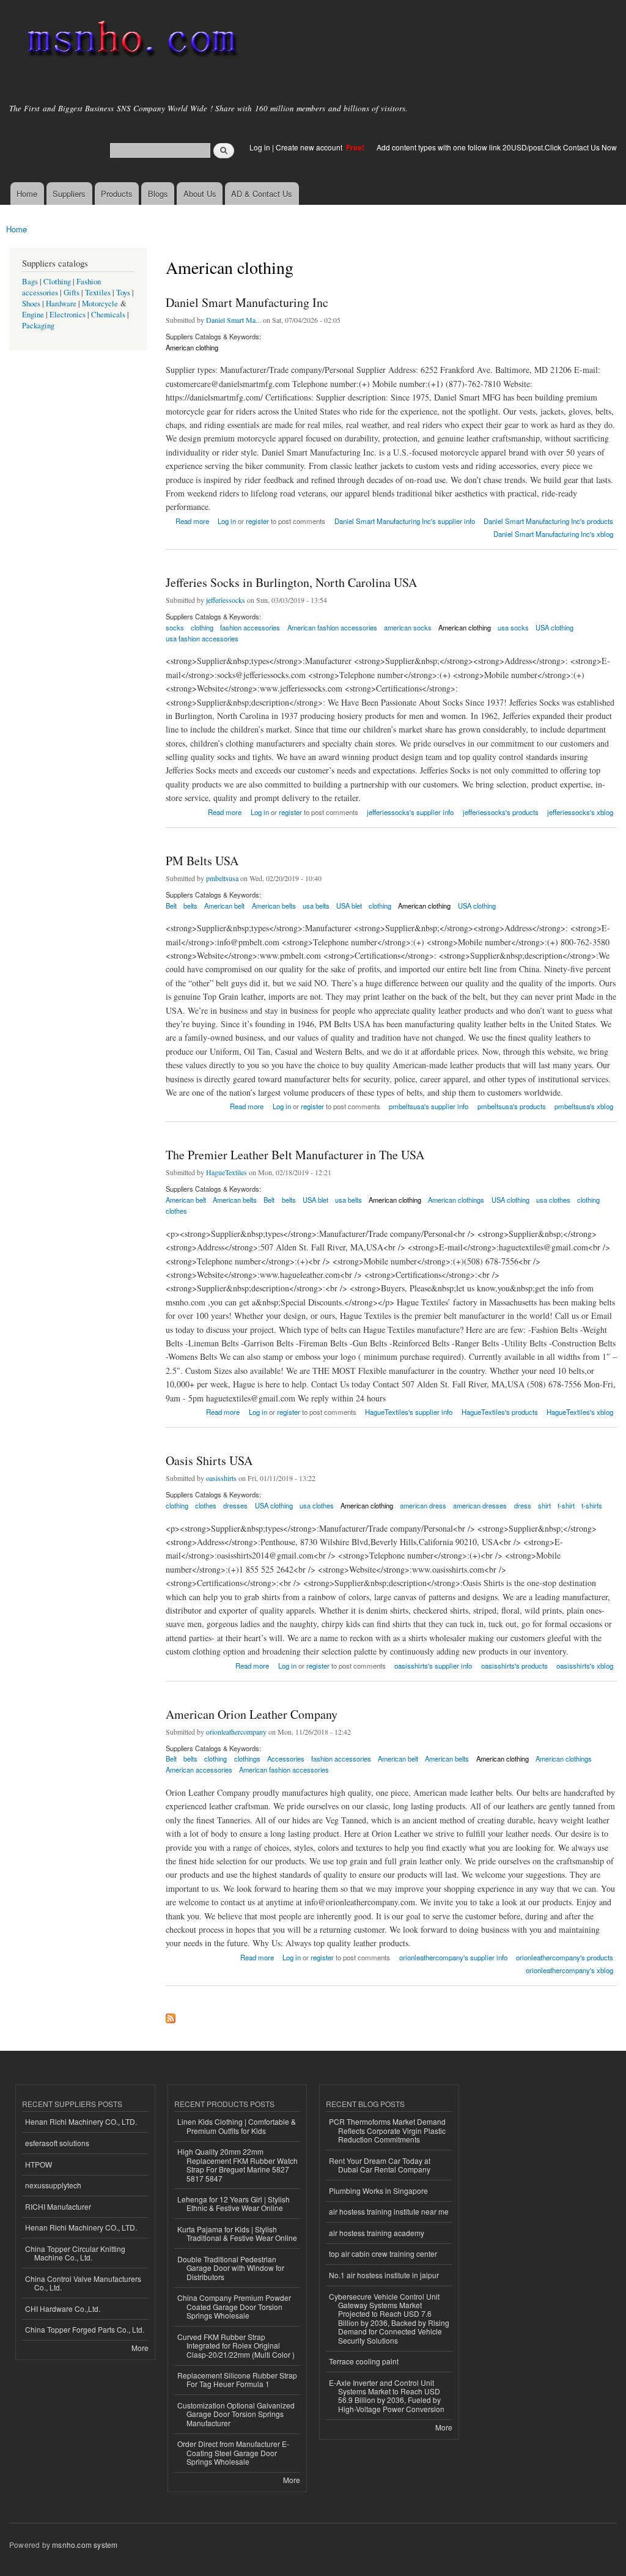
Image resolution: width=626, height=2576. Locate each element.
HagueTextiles (226, 1172)
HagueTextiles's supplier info (409, 1412)
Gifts (72, 293)
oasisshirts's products (514, 1666)
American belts (274, 906)
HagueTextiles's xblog (580, 1412)
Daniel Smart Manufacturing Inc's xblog (553, 534)
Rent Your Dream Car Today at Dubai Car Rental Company (380, 2165)
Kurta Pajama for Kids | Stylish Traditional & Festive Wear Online (237, 2233)
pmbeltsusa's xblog (584, 1106)
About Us (200, 194)
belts (190, 906)
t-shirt (566, 1505)
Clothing (57, 282)
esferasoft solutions (57, 2143)
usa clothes (553, 1200)
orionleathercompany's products (565, 1957)
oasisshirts (221, 1478)
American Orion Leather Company (252, 1714)
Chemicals (109, 315)
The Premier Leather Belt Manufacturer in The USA (295, 1155)
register (257, 521)
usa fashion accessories (202, 638)
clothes (176, 1211)
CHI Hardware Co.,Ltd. (63, 2308)
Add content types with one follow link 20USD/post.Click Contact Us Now (497, 147)
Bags (30, 282)
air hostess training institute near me (389, 2211)
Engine (33, 315)
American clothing (192, 347)
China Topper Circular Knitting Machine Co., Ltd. (75, 2253)
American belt (224, 906)
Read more (192, 520)
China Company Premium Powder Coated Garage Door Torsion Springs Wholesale (234, 2306)
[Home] (130, 41)
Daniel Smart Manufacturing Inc (247, 302)
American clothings (456, 1200)
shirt (544, 1505)
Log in (260, 147)
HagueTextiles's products (500, 1412)
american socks (408, 627)
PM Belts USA (202, 861)
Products (117, 194)
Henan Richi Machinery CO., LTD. (81, 2121)
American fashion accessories (332, 627)
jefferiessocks (226, 600)
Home (27, 194)
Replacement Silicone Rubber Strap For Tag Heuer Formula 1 (237, 2379)
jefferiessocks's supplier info (410, 812)
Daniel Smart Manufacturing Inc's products (548, 521)
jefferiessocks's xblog (580, 812)
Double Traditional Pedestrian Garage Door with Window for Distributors (231, 2268)
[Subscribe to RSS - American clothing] (171, 2015)
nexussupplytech (53, 2185)
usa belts (316, 906)
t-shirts (592, 1505)
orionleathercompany (236, 1732)
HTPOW (39, 2164)
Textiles (98, 293)
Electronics (68, 315)
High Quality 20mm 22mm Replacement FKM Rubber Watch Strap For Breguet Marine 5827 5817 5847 (238, 2165)
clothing (380, 906)
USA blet (349, 906)
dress (523, 1505)
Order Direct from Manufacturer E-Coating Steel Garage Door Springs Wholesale (233, 2452)
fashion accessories (250, 627)
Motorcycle (100, 304)
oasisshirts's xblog (585, 1666)
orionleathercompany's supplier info (453, 1957)
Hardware (61, 304)
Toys (123, 293)
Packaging (38, 326)
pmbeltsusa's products (512, 1106)
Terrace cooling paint (364, 2361)
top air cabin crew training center (383, 2253)
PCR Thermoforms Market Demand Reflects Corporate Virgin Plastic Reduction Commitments (387, 2130)
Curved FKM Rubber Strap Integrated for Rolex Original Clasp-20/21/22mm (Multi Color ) (236, 2345)
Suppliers (69, 194)
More (140, 2348)
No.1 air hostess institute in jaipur (384, 2275)
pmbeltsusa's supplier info (429, 1106)
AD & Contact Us (262, 194)
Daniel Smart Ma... (234, 320)
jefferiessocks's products (501, 812)
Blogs (158, 194)
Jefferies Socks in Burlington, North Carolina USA (291, 582)
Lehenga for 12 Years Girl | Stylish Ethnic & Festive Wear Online (234, 2203)
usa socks (513, 627)
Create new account (310, 147)
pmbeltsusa (222, 878)
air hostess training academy (377, 2233)
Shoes (31, 304)
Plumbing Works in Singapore (378, 2190)
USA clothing (554, 627)
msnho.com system (85, 2545)
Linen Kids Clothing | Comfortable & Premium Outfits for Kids (237, 2126)
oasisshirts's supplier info (433, 1666)
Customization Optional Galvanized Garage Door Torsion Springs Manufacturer (236, 2414)
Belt (171, 906)
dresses (235, 1505)
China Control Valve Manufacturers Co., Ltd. (83, 2283)
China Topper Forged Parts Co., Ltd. (85, 2329)
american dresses (480, 1505)
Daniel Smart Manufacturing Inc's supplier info (405, 521)
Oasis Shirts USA (209, 1460)
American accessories (199, 1770)
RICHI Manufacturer (58, 2206)
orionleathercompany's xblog (569, 1970)
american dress (423, 1505)
